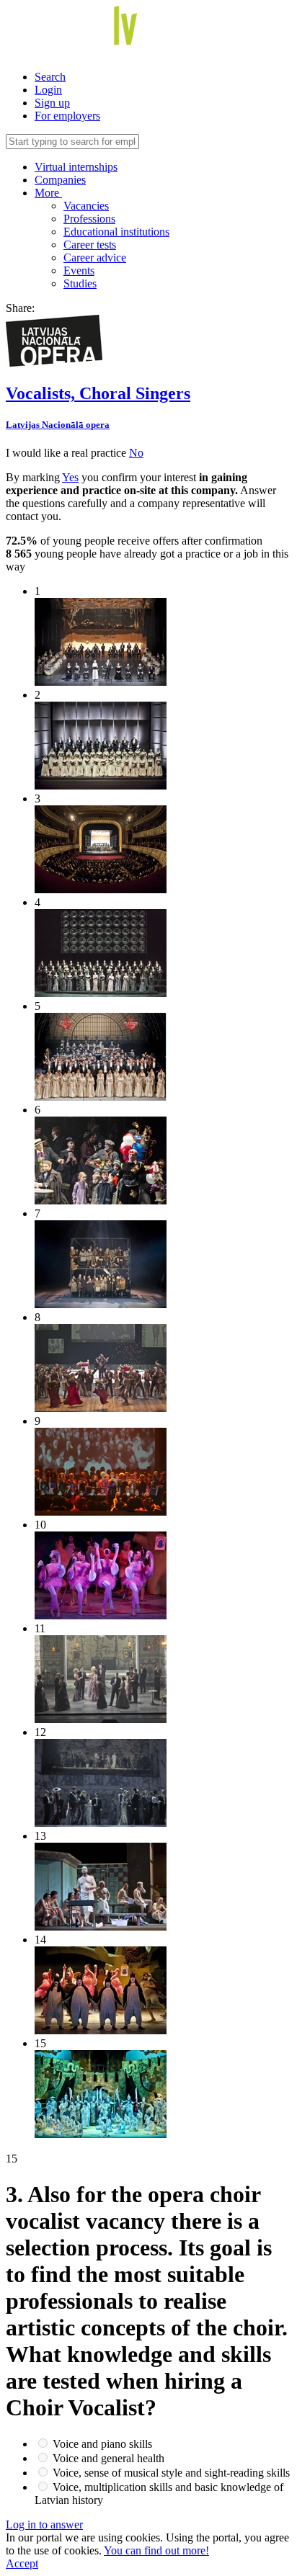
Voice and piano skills (102, 2444)
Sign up (52, 103)
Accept (22, 2563)
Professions (89, 219)
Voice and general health (108, 2458)
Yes (70, 477)
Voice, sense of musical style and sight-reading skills (171, 2473)
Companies (60, 180)
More (48, 193)
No (136, 453)
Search (50, 77)
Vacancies (86, 206)
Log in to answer (44, 2524)
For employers (67, 116)
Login (48, 90)
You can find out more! (156, 2550)
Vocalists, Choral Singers (98, 393)
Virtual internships (76, 167)
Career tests (90, 245)
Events (79, 270)
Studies (80, 283)
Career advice (95, 258)
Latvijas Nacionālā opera (58, 425)
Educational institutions (116, 232)
